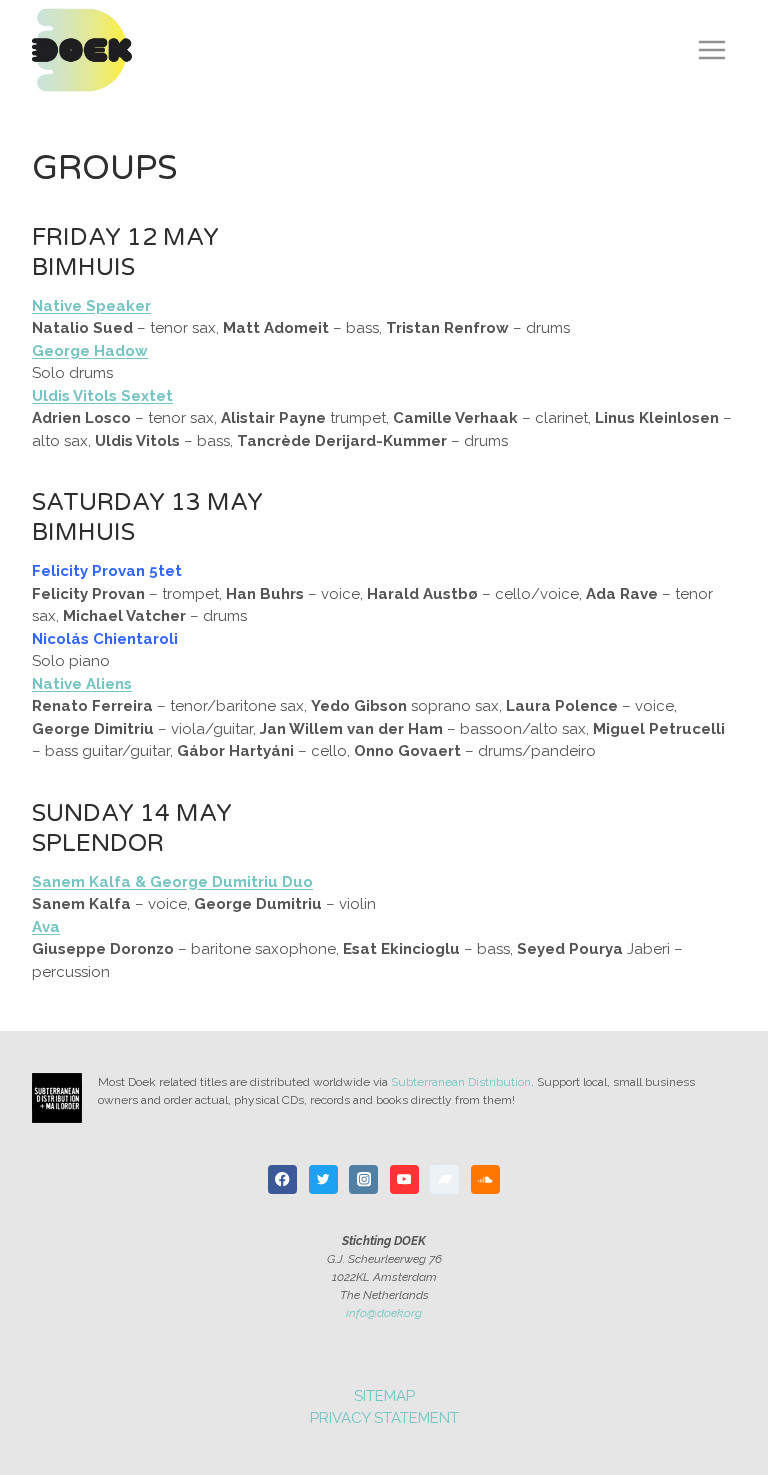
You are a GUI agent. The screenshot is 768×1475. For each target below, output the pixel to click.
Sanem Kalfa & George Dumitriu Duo (172, 882)
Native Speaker (91, 306)
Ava (46, 927)
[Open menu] (711, 49)
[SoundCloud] (485, 1179)
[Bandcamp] (444, 1179)
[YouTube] (404, 1179)
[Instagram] (363, 1179)
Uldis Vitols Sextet (102, 396)
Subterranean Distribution (461, 1082)
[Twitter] (323, 1179)
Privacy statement (384, 1418)
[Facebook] (282, 1179)
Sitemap (384, 1396)
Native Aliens (82, 684)
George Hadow (90, 351)
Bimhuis (83, 267)
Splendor (98, 843)
